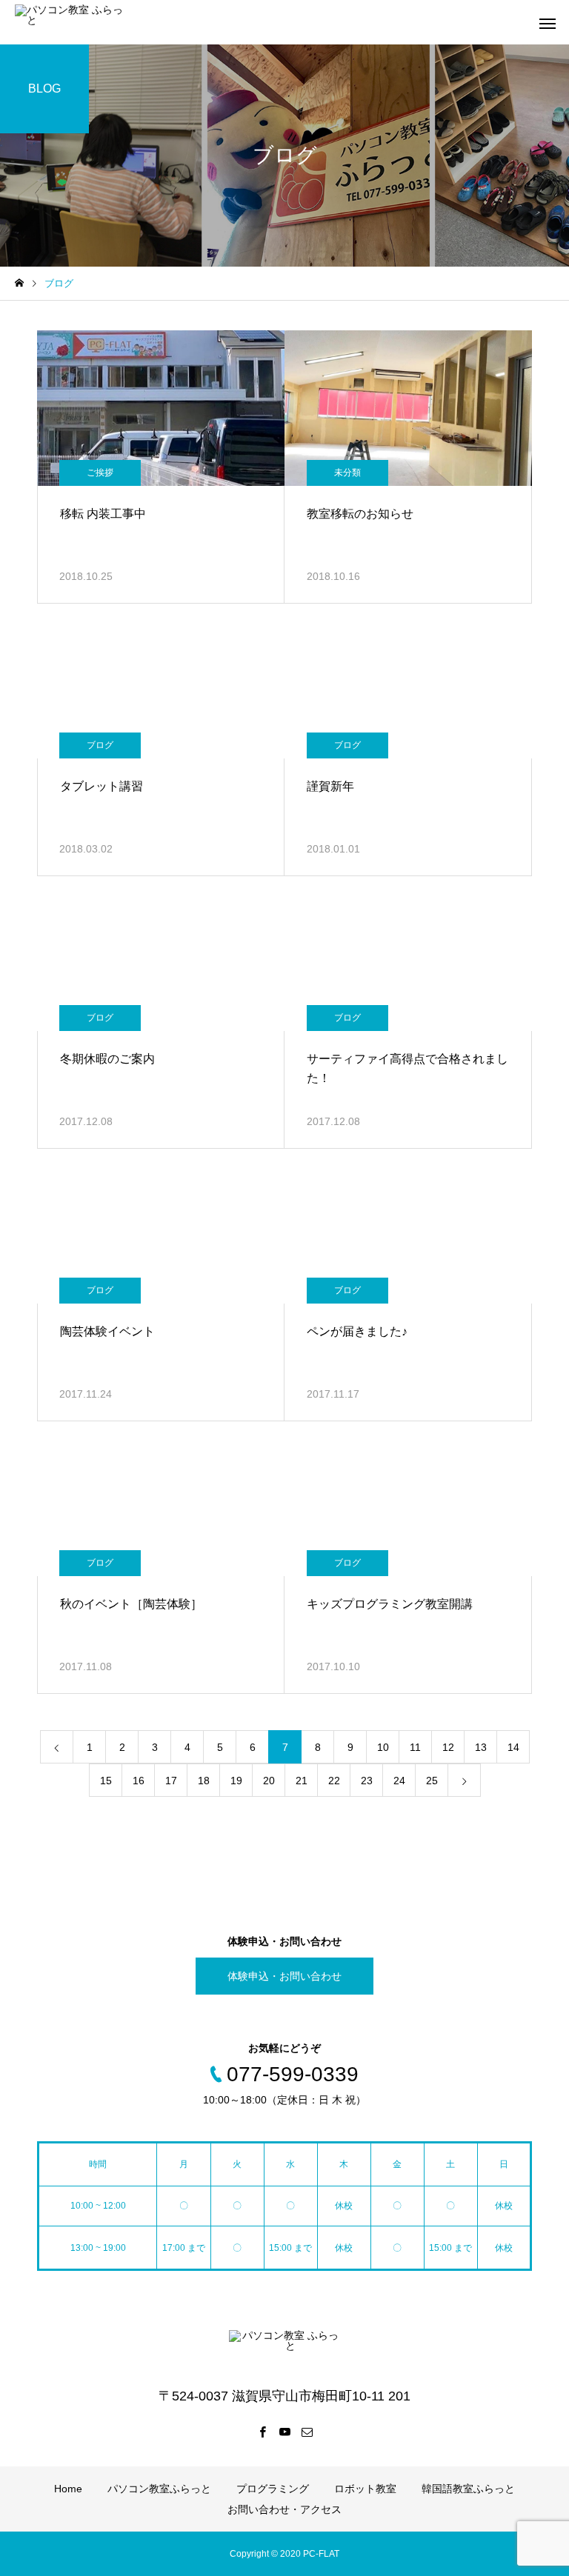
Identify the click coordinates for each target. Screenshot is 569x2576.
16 (139, 1781)
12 (448, 1747)
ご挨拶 (100, 473)
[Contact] (307, 2432)
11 (415, 1747)
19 (236, 1781)
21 (302, 1781)
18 (204, 1781)
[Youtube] (284, 2432)
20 (269, 1781)
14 (513, 1747)
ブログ (100, 745)
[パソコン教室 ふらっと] (70, 22)
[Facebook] (262, 2432)
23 (367, 1781)
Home (68, 2489)
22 (334, 1781)
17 (171, 1781)
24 (399, 1781)
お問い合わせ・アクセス (284, 2509)
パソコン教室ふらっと (159, 2489)
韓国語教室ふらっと (468, 2489)
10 (383, 1747)
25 (432, 1781)
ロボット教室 (365, 2489)
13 (481, 1747)
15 (106, 1781)
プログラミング (273, 2489)
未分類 (347, 473)
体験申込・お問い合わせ (284, 1976)
